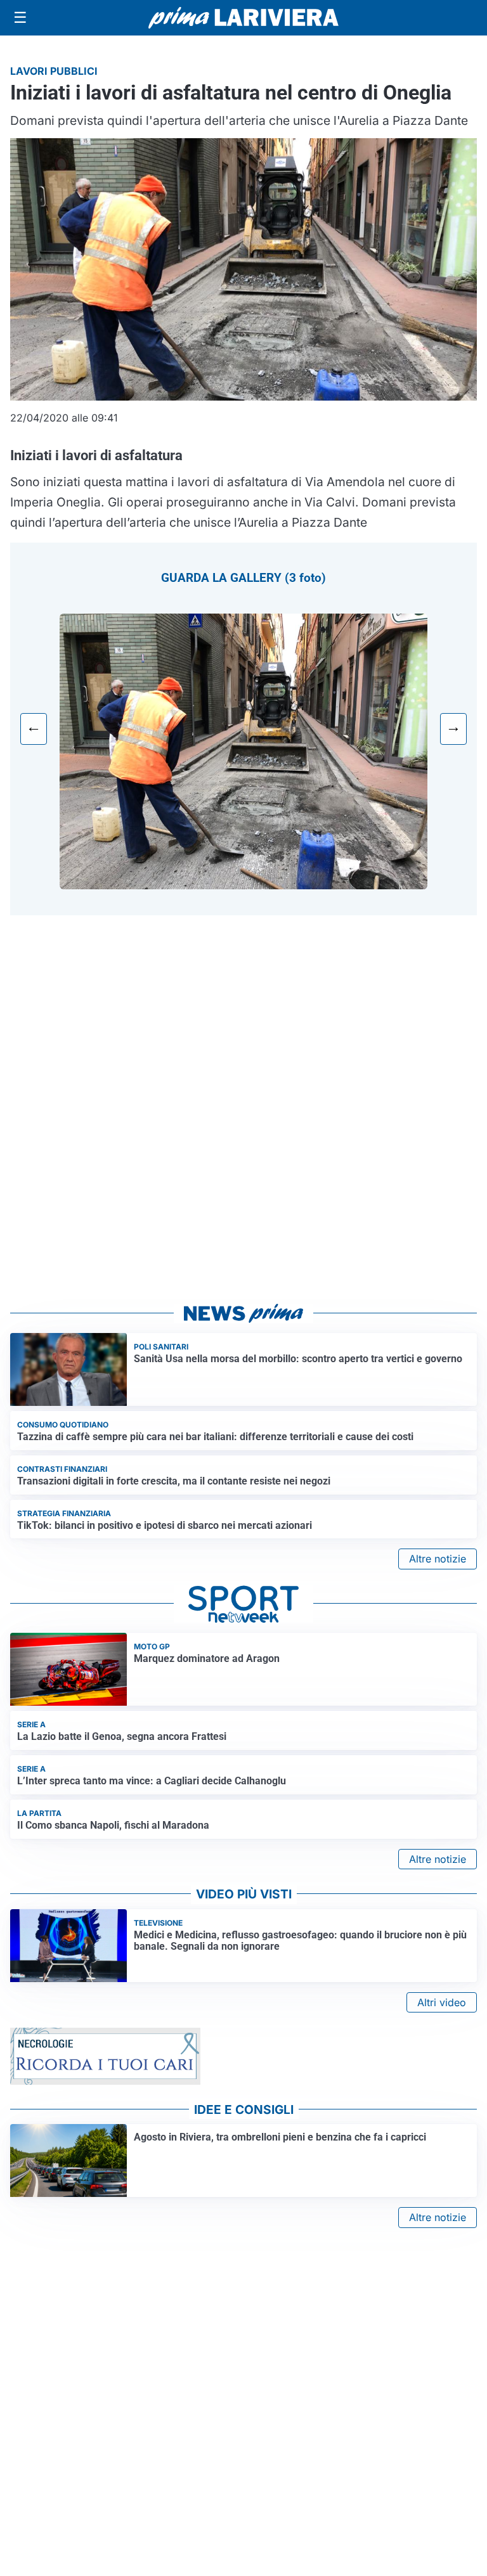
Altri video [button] (442, 2002)
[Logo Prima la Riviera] (243, 17)
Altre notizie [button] (438, 1559)
